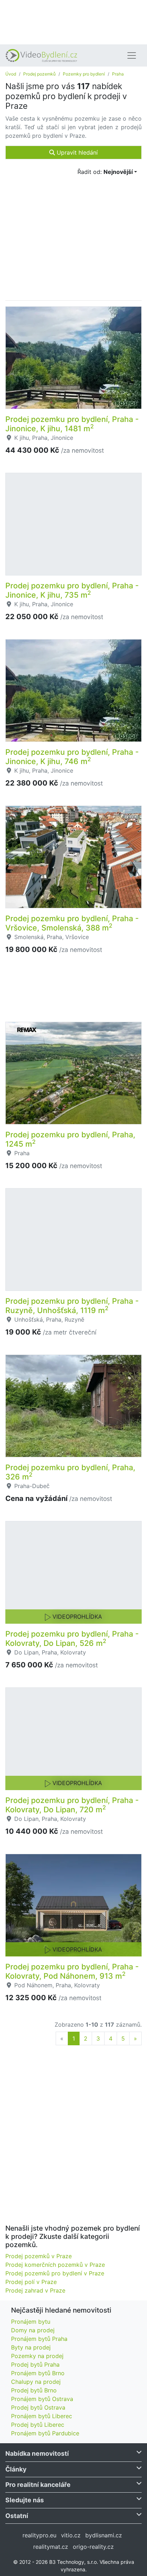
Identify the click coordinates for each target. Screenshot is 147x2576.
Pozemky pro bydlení (84, 74)
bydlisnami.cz (104, 2535)
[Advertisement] (73, 21)
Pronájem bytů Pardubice (45, 2433)
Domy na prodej (33, 2330)
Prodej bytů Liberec (38, 2425)
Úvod (11, 74)
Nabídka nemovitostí (37, 2453)
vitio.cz (71, 2535)
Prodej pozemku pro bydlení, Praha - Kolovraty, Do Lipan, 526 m (72, 1638)
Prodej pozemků (39, 74)
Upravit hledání (76, 152)
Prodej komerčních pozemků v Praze (55, 2265)
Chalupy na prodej (36, 2382)
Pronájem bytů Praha (39, 2339)
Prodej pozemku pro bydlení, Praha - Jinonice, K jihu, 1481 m (72, 424)
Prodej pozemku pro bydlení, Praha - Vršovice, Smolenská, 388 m (72, 923)
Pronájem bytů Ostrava (42, 2399)
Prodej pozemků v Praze (39, 2256)
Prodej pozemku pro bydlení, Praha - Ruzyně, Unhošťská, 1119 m (72, 1306)
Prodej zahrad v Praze (35, 2290)
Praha (118, 74)
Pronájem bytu (31, 2322)
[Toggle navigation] (132, 55)
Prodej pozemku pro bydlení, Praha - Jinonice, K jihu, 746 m (72, 757)
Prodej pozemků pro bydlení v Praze (55, 2273)
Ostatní (17, 2516)
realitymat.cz (51, 2547)
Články (16, 2469)
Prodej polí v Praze (31, 2282)
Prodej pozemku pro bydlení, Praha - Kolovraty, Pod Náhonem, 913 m (72, 1971)
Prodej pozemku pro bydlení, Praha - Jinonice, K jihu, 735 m (72, 590)
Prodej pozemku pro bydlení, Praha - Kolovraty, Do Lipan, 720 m (72, 1805)
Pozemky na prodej (37, 2356)
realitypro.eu (39, 2535)
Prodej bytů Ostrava (38, 2407)
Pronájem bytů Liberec (42, 2416)
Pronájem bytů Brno (38, 2373)
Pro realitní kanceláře (38, 2485)
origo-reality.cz (93, 2547)
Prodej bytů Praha (35, 2364)
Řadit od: (105, 172)
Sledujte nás (25, 2500)
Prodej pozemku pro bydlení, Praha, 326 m (70, 1472)
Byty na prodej (31, 2347)
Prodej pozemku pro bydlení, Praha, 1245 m (70, 1139)
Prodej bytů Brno (34, 2390)
